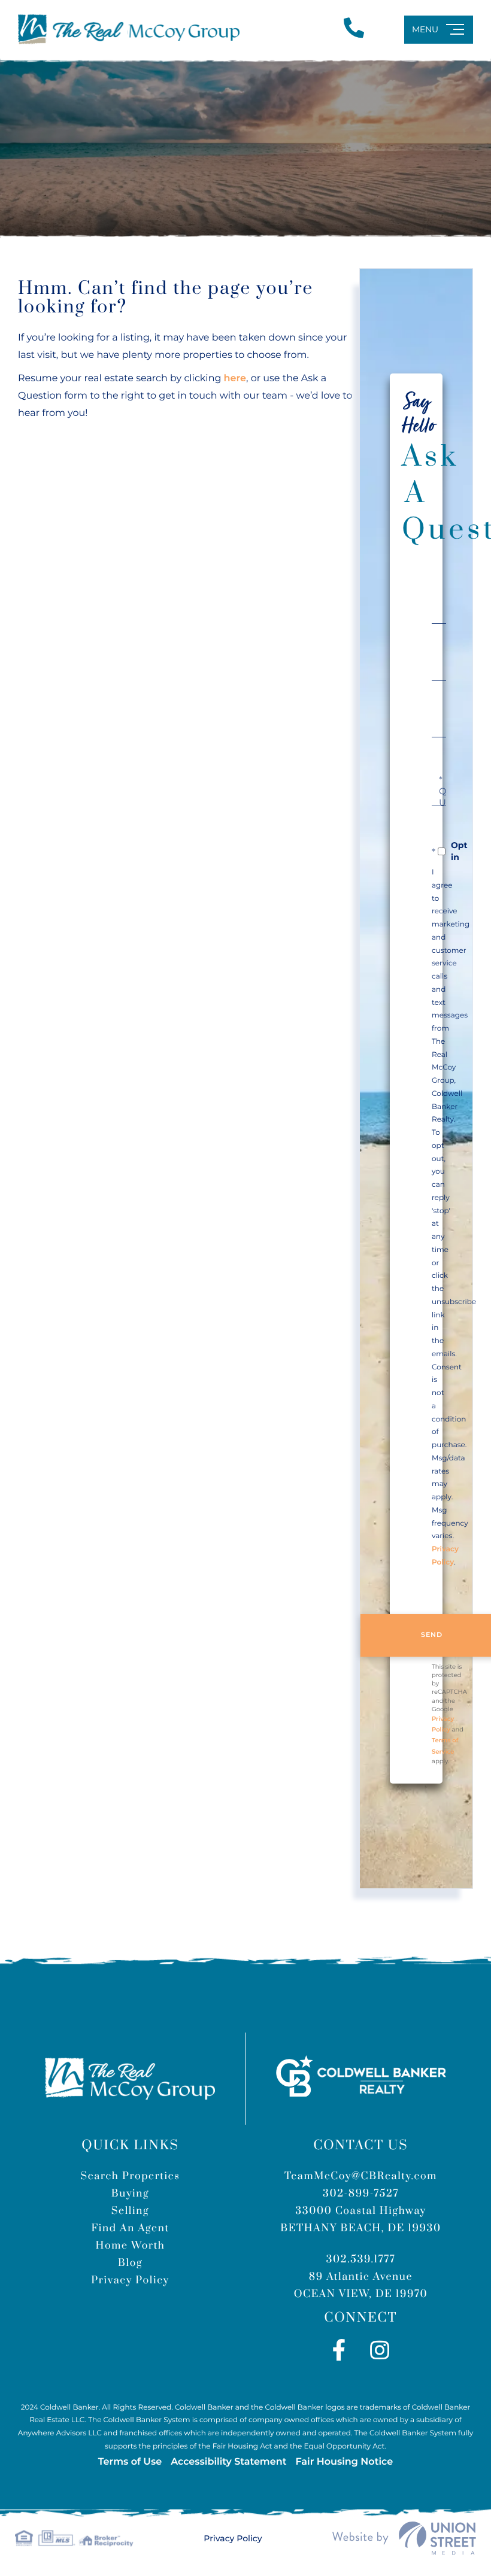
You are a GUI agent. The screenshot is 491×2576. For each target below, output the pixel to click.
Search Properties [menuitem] (130, 2176)
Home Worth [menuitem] (131, 2246)
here (235, 379)
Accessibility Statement (228, 2462)
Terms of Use (130, 2462)
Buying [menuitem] (131, 2194)
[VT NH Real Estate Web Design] (404, 2538)
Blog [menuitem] (130, 2263)
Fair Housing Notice (344, 2462)
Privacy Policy (233, 2538)
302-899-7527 (361, 2194)
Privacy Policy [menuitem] (130, 2280)
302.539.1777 (361, 2259)
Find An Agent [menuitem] (130, 2228)
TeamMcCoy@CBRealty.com (361, 2176)
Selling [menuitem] (130, 2211)
